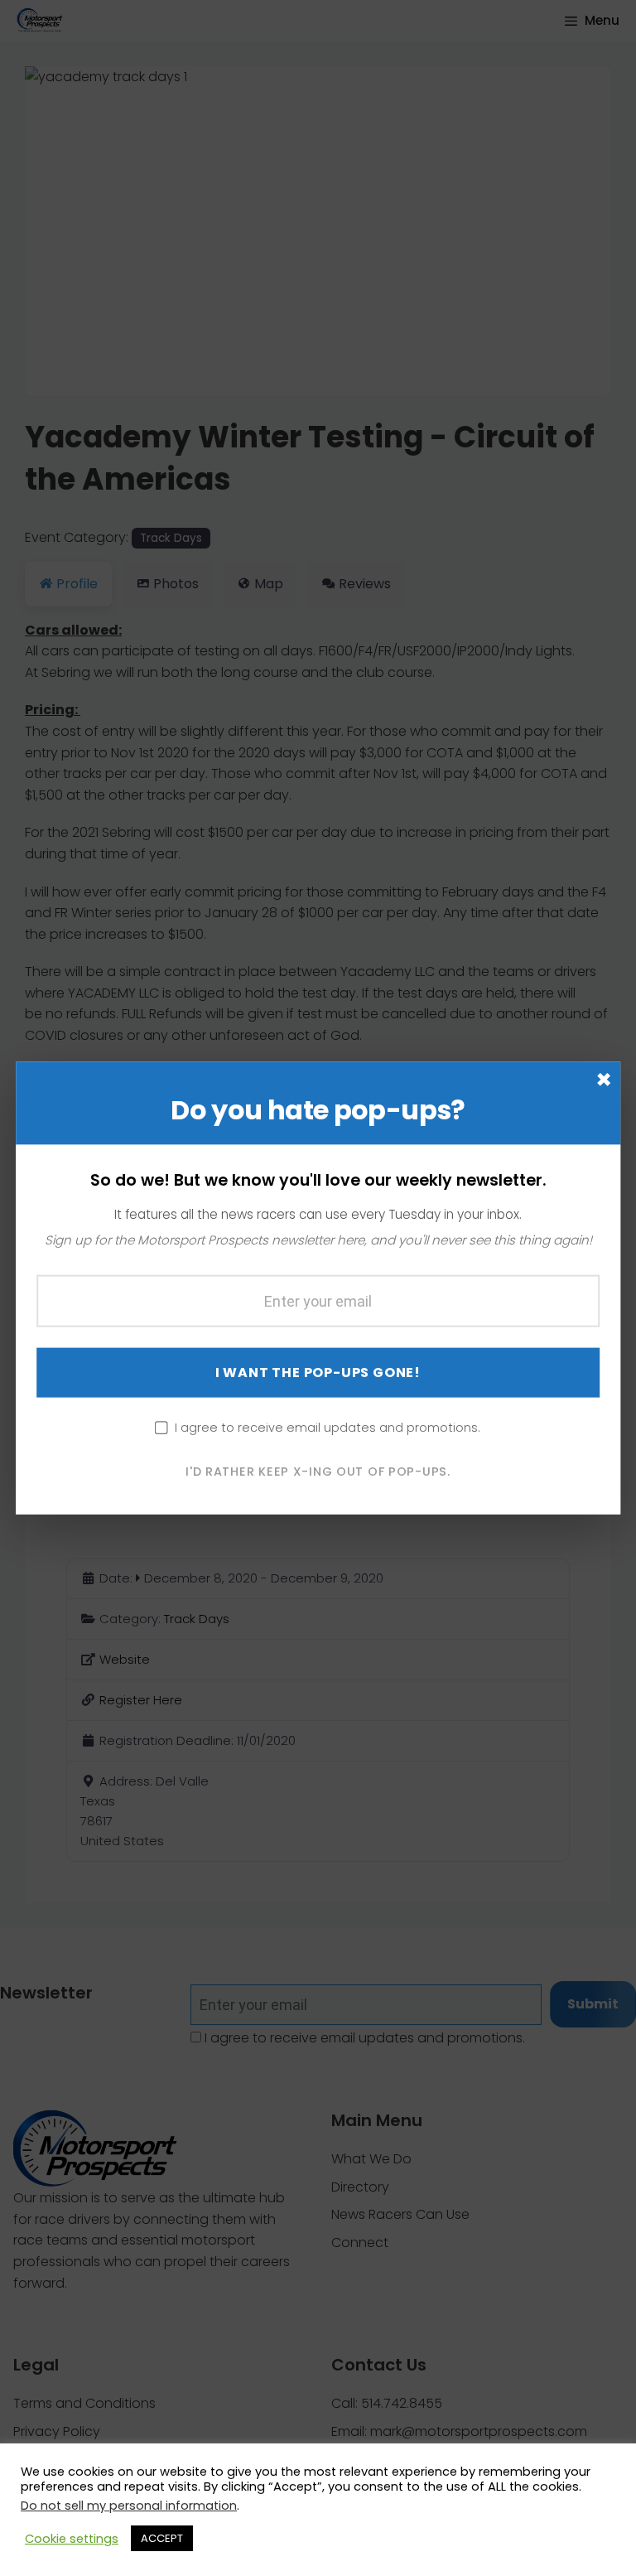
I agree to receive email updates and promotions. (328, 1427)
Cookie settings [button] (72, 2539)
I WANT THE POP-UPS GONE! (318, 1372)
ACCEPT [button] (162, 2538)
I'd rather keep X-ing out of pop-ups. (318, 1471)
